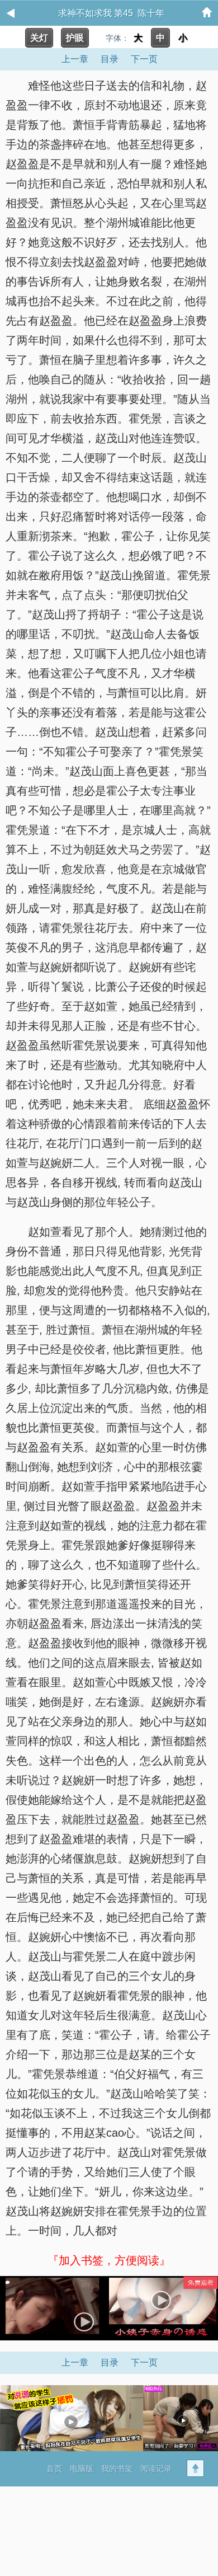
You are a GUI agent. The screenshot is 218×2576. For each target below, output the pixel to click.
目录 (110, 59)
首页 (54, 2469)
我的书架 (117, 2469)
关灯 (39, 38)
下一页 (144, 59)
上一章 (75, 59)
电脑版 (82, 2469)
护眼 (75, 38)
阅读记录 (156, 2469)
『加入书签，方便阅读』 (109, 2260)
